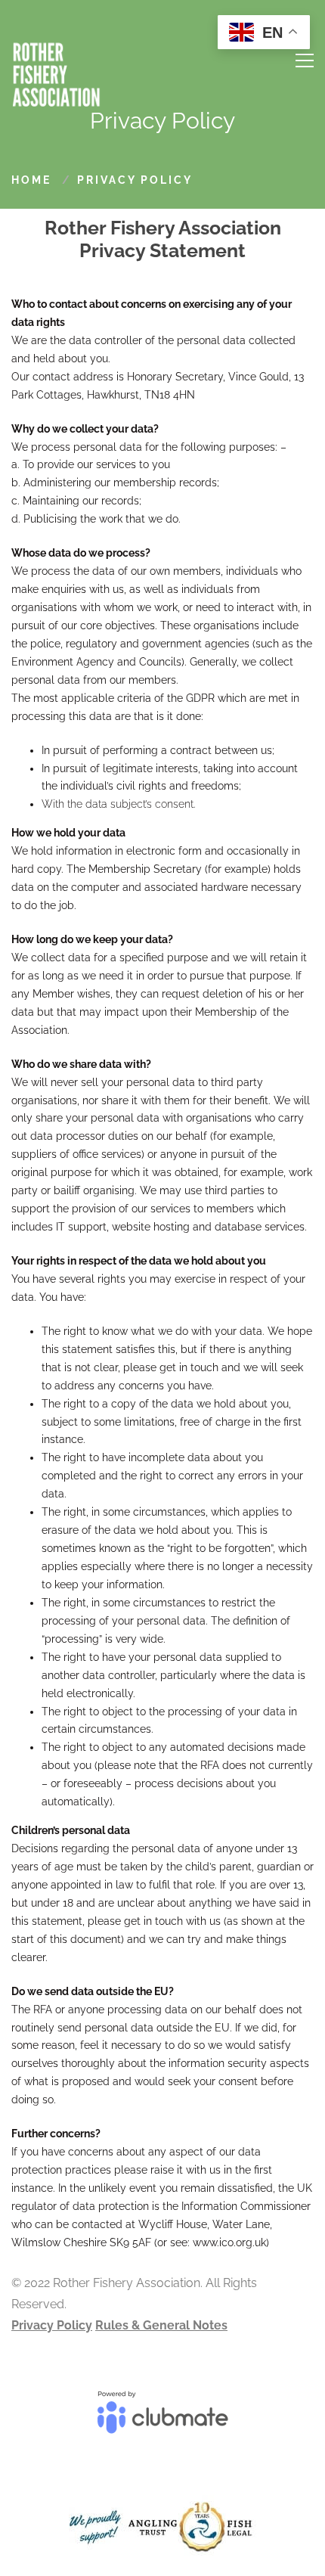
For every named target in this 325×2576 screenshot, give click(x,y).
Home (31, 180)
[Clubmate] (162, 2419)
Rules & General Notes (161, 2325)
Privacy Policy (52, 2325)
